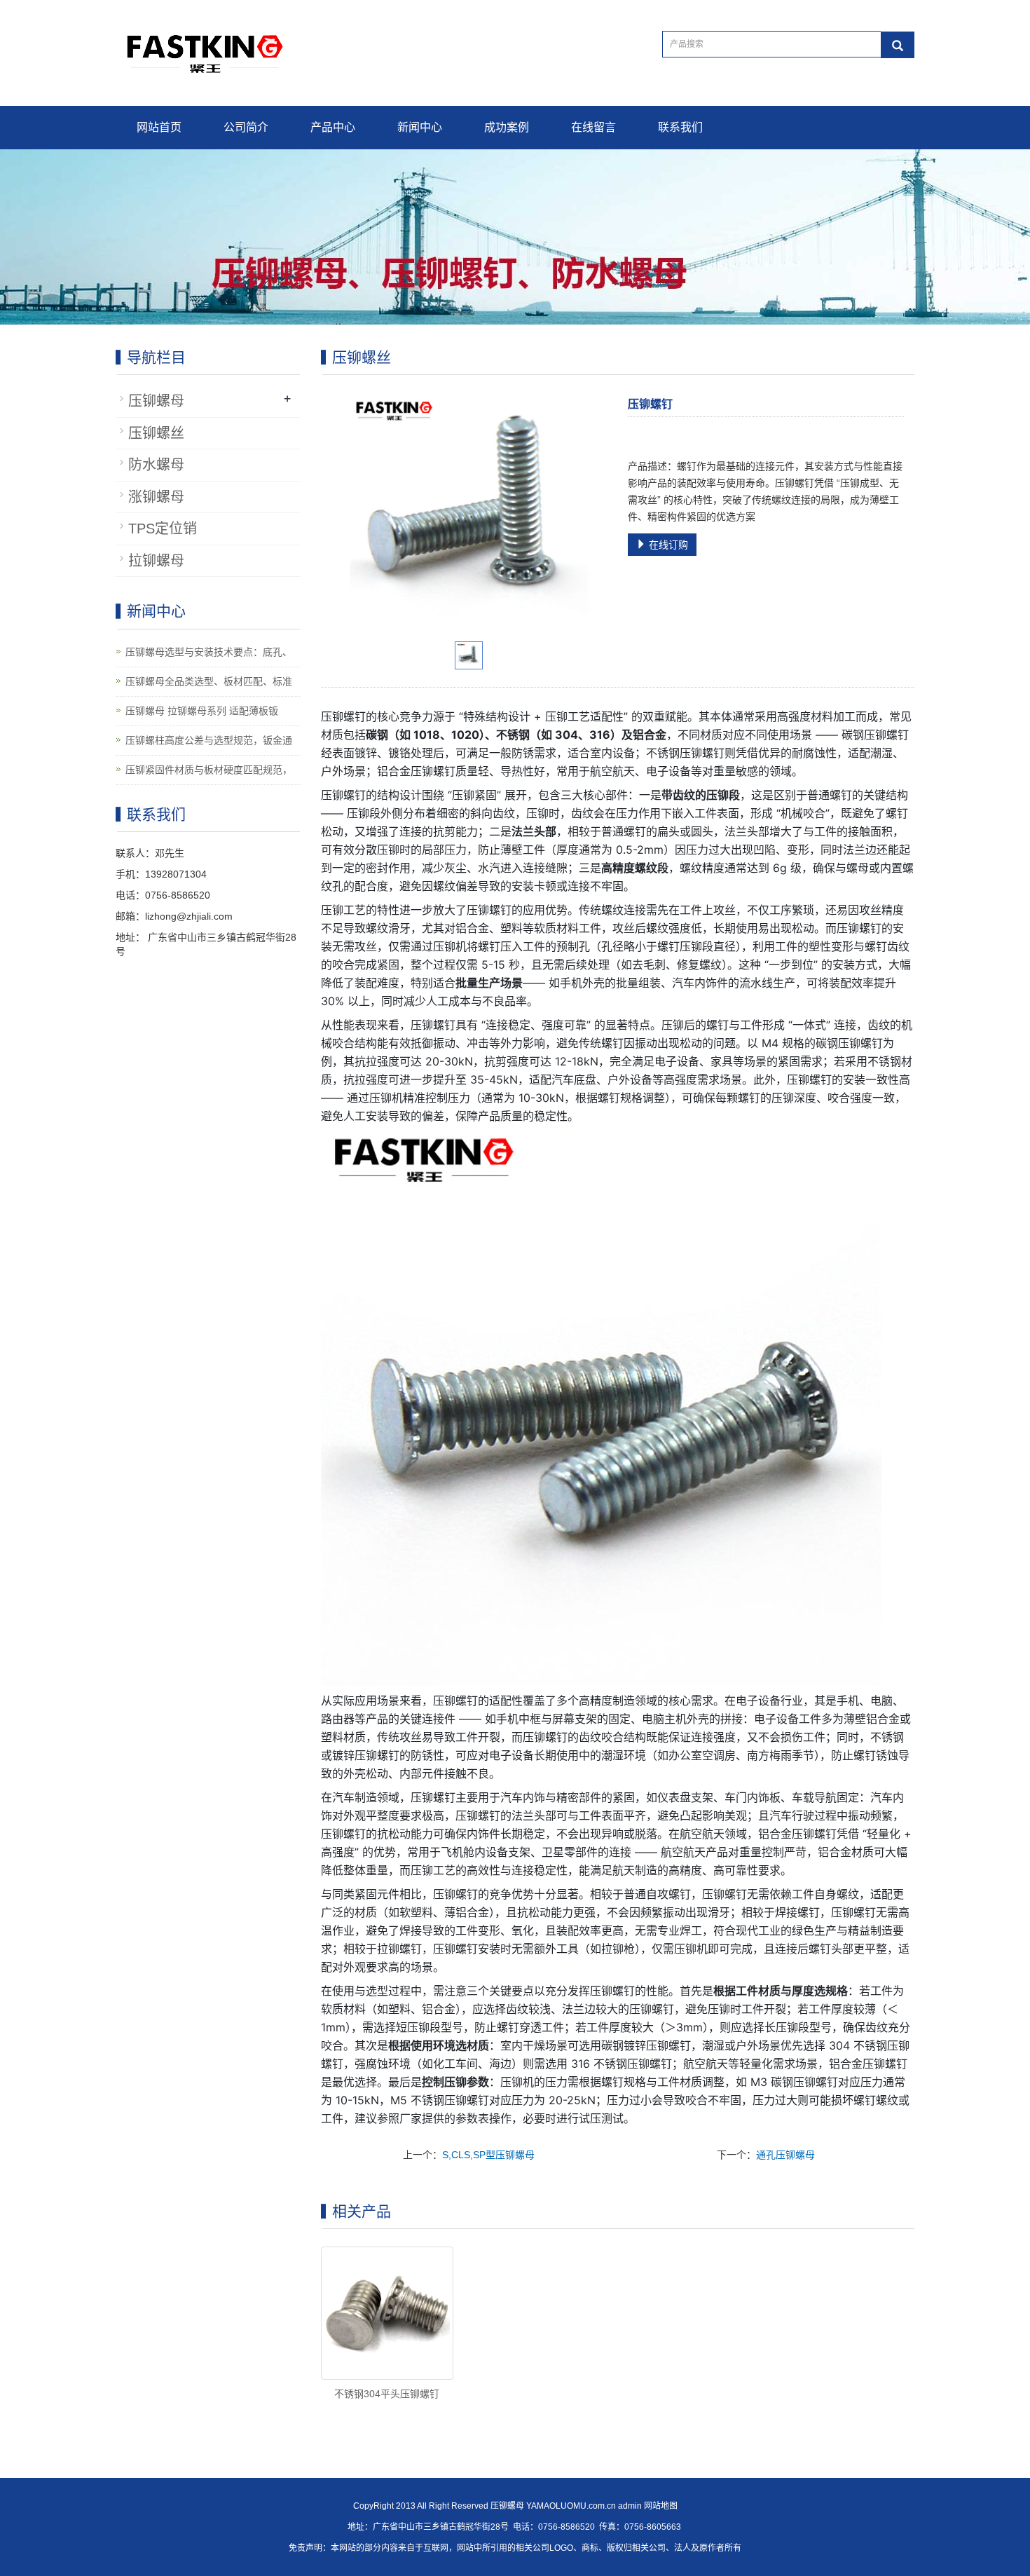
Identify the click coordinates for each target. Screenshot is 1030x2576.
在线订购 (667, 545)
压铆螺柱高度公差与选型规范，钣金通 (209, 740)
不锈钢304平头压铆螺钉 (387, 2394)
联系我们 (680, 127)
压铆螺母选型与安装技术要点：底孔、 (209, 652)
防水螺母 (156, 465)
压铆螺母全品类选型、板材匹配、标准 (209, 681)
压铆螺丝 (156, 433)
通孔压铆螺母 (785, 2155)
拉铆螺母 (156, 561)
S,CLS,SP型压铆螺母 (488, 2155)
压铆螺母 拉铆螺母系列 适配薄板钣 (202, 711)
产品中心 (333, 127)
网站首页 (159, 127)
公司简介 (246, 127)
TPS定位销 (163, 529)
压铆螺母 (156, 401)
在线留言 (593, 127)
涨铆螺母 (156, 497)
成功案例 (507, 127)
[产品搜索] (898, 45)
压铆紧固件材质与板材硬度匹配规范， (209, 770)
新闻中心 (420, 127)
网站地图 (661, 2506)
